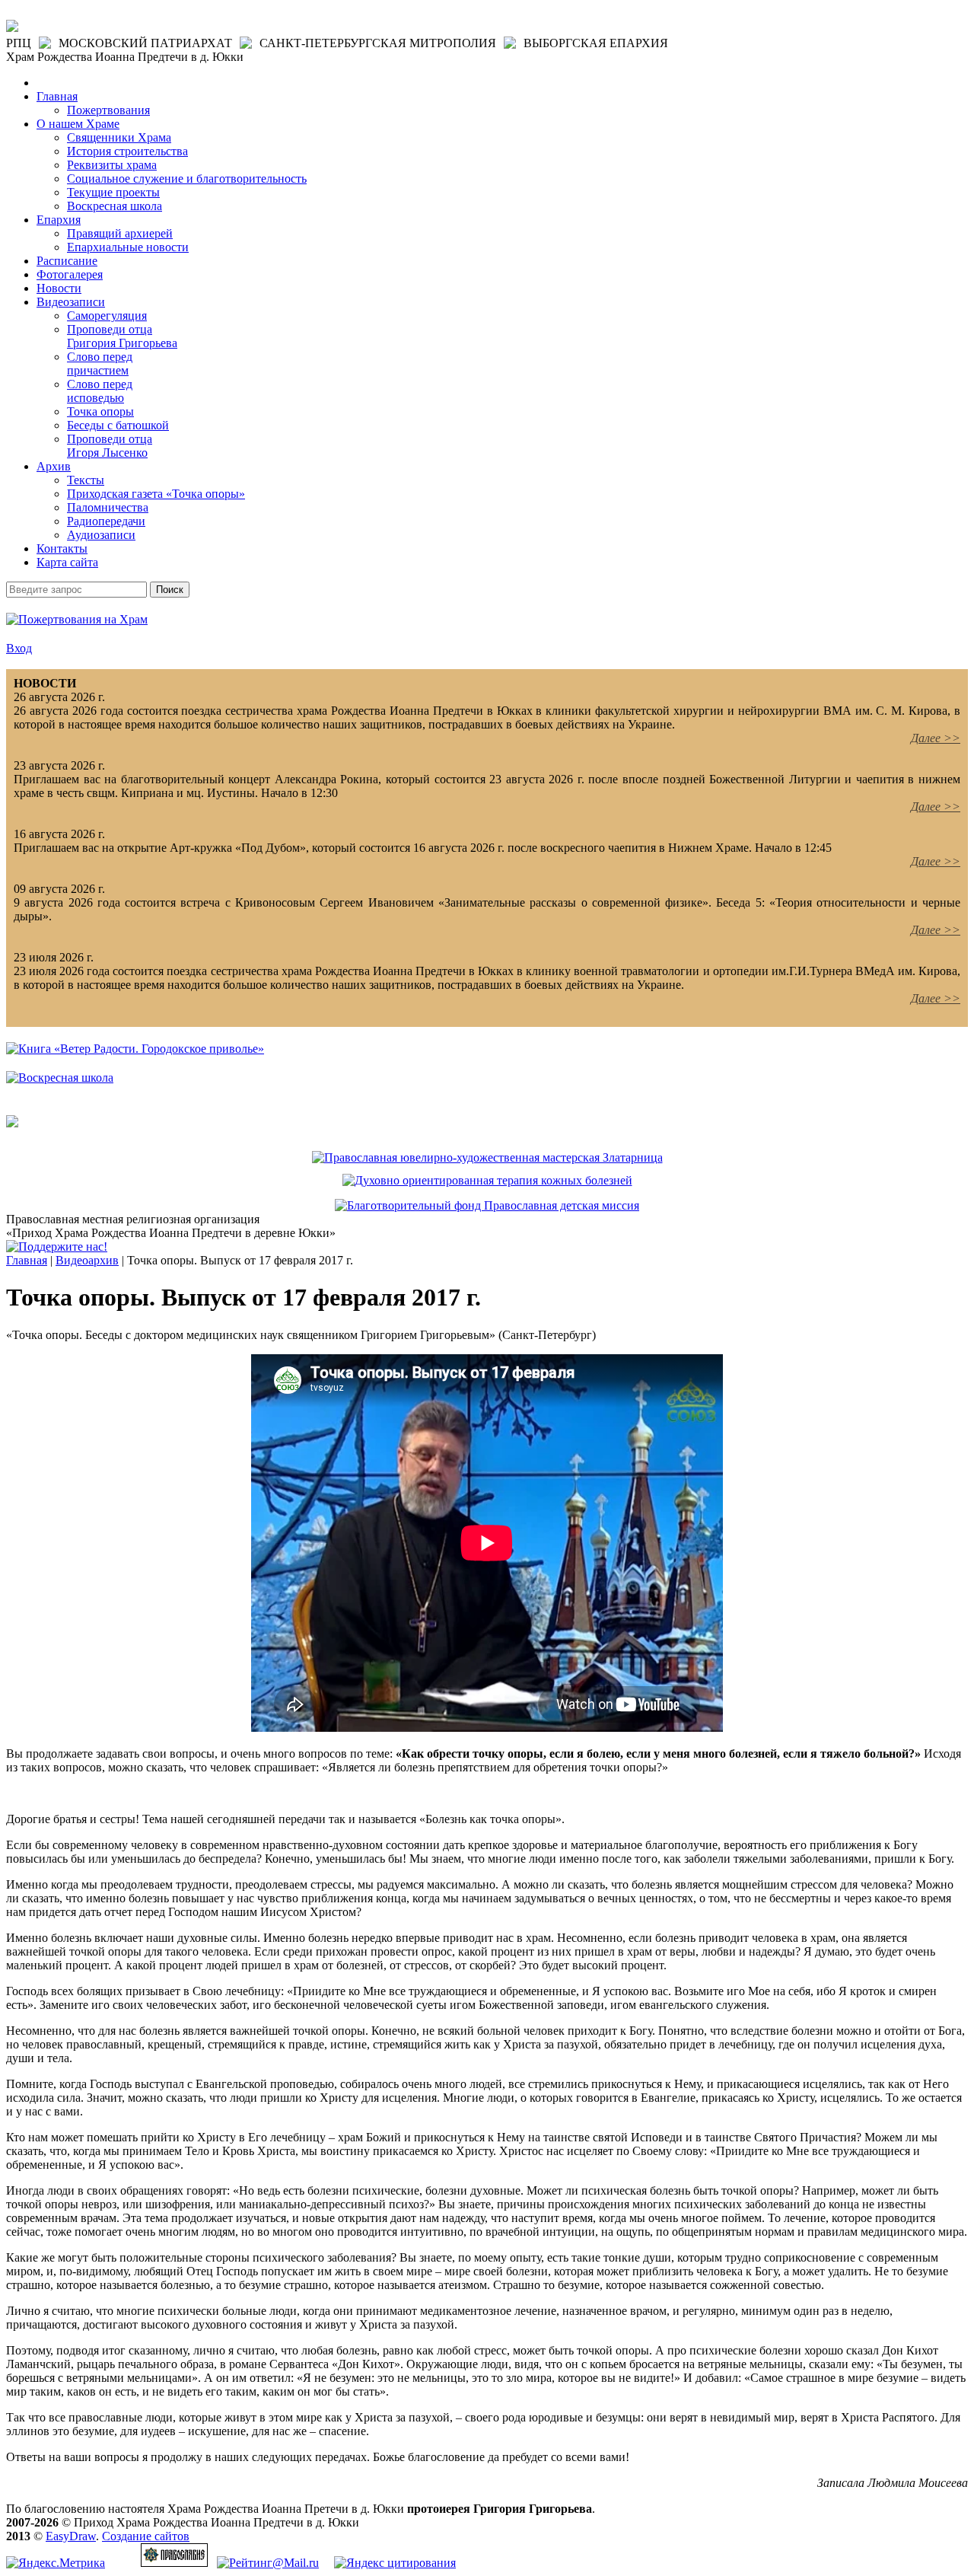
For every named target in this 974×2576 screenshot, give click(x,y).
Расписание (67, 261)
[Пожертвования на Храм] (77, 619)
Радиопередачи (106, 521)
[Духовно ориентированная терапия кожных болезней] (487, 1180)
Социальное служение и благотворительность (187, 179)
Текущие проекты (113, 192)
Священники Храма (119, 137)
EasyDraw (71, 2536)
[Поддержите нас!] (57, 1247)
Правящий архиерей (120, 233)
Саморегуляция (107, 316)
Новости (59, 288)
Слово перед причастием (100, 363)
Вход (19, 648)
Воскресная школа (115, 206)
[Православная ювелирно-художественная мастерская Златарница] (487, 1157)
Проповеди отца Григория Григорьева (122, 336)
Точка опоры (100, 411)
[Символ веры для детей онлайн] (12, 1123)
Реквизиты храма (112, 165)
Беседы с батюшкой (118, 425)
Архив (54, 466)
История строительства (127, 151)
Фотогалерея (70, 274)
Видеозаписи (71, 302)
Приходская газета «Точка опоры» (156, 494)
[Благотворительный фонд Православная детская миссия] (487, 1205)
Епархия (59, 220)
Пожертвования (108, 110)
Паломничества (108, 507)
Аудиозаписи (101, 535)
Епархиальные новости (128, 247)
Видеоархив (87, 1260)
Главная (57, 96)
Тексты (86, 480)
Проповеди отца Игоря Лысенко (110, 446)
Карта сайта (67, 562)
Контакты (62, 548)
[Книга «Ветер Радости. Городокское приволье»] (135, 1049)
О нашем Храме (78, 124)
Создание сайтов (146, 2536)
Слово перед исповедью (100, 391)
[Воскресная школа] (60, 1078)
